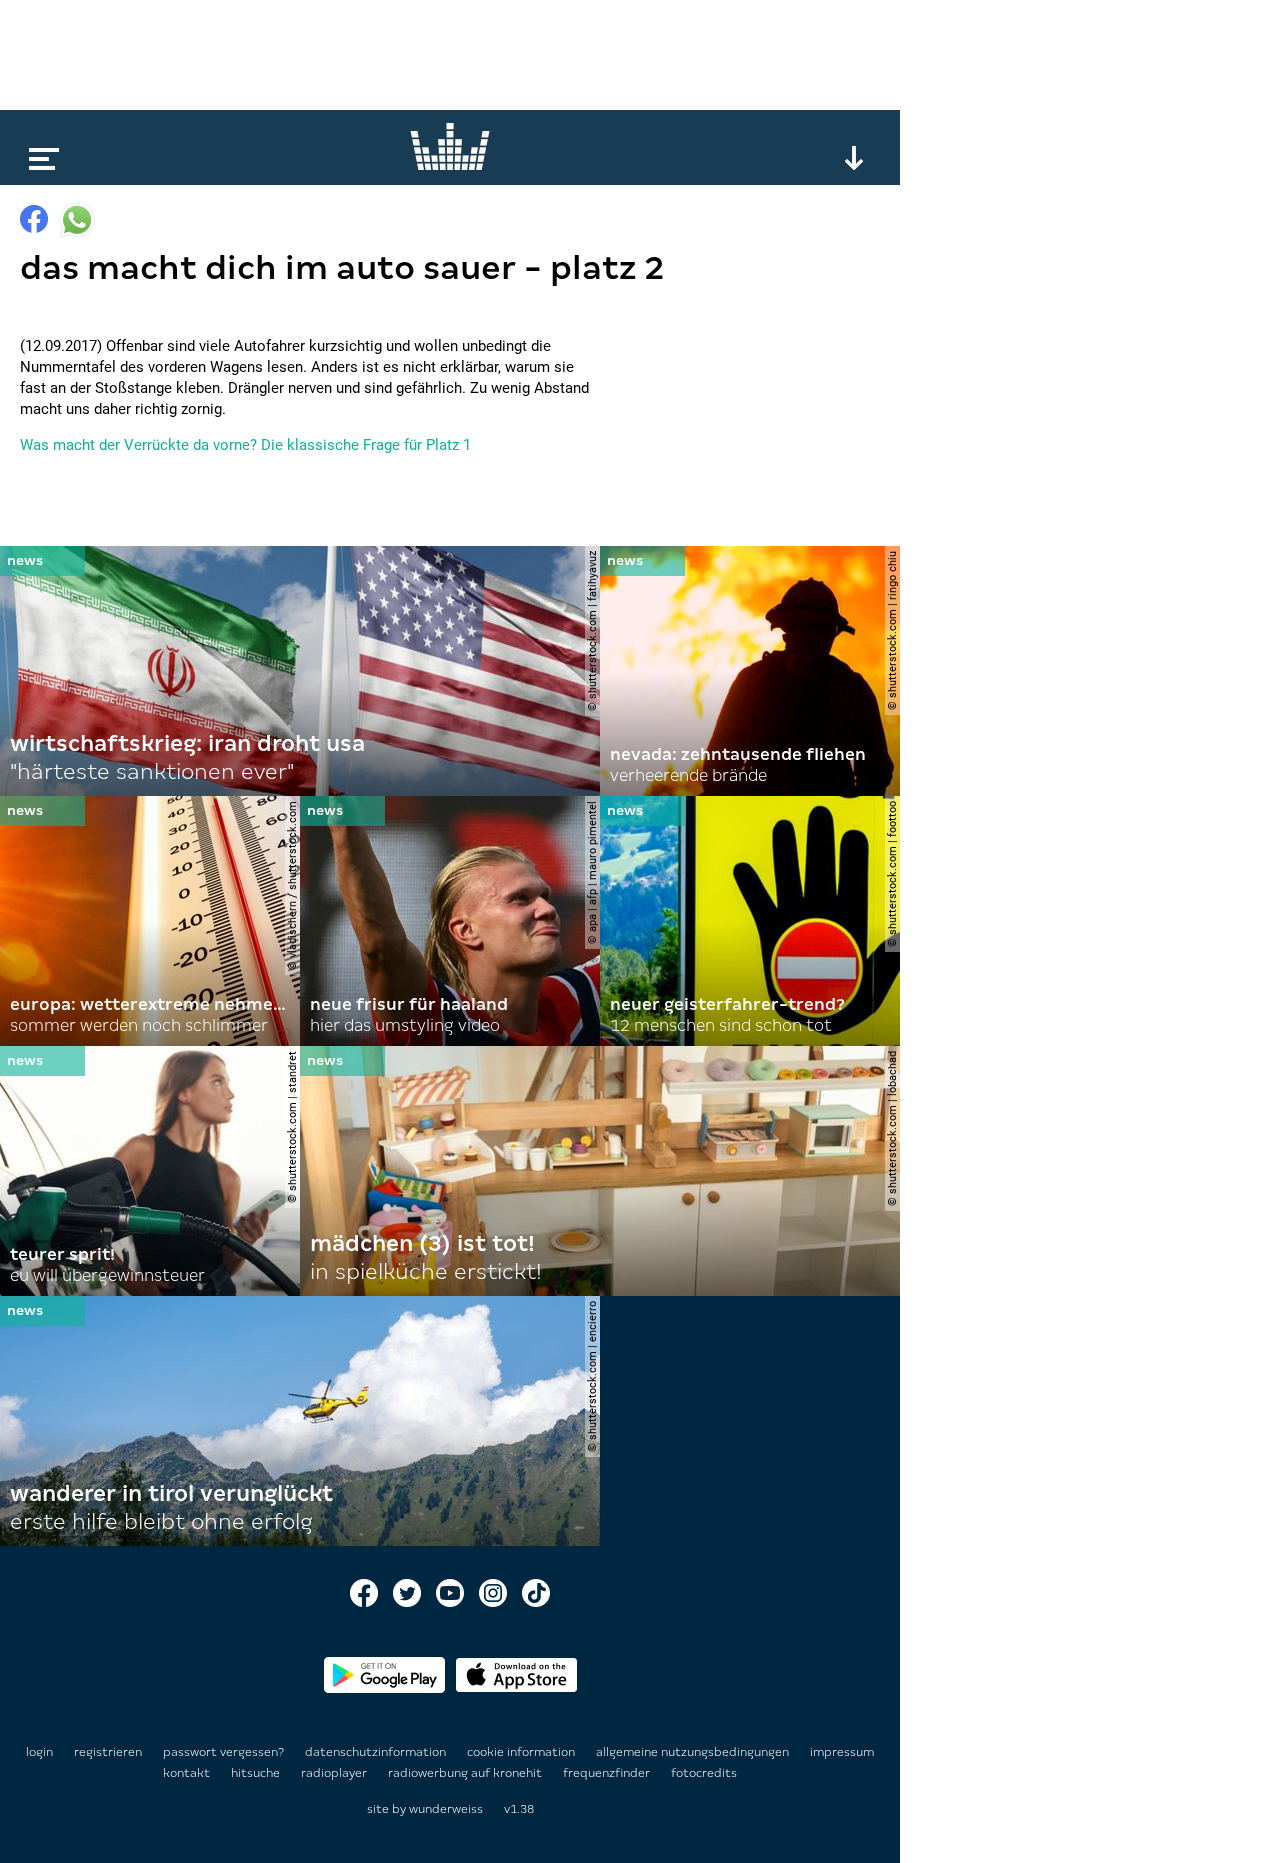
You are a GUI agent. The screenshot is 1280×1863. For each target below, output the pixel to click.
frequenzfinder (608, 1773)
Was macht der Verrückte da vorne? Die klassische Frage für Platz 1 (245, 445)
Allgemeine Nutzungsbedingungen (694, 1752)
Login (39, 1752)
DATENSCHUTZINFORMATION (377, 1752)
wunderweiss (446, 1809)
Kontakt (188, 1773)
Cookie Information (522, 1752)
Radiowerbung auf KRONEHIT (466, 1773)
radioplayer (335, 1773)
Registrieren (108, 1752)
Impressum (842, 1752)
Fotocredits (704, 1773)
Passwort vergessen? (223, 1752)
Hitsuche (257, 1773)
